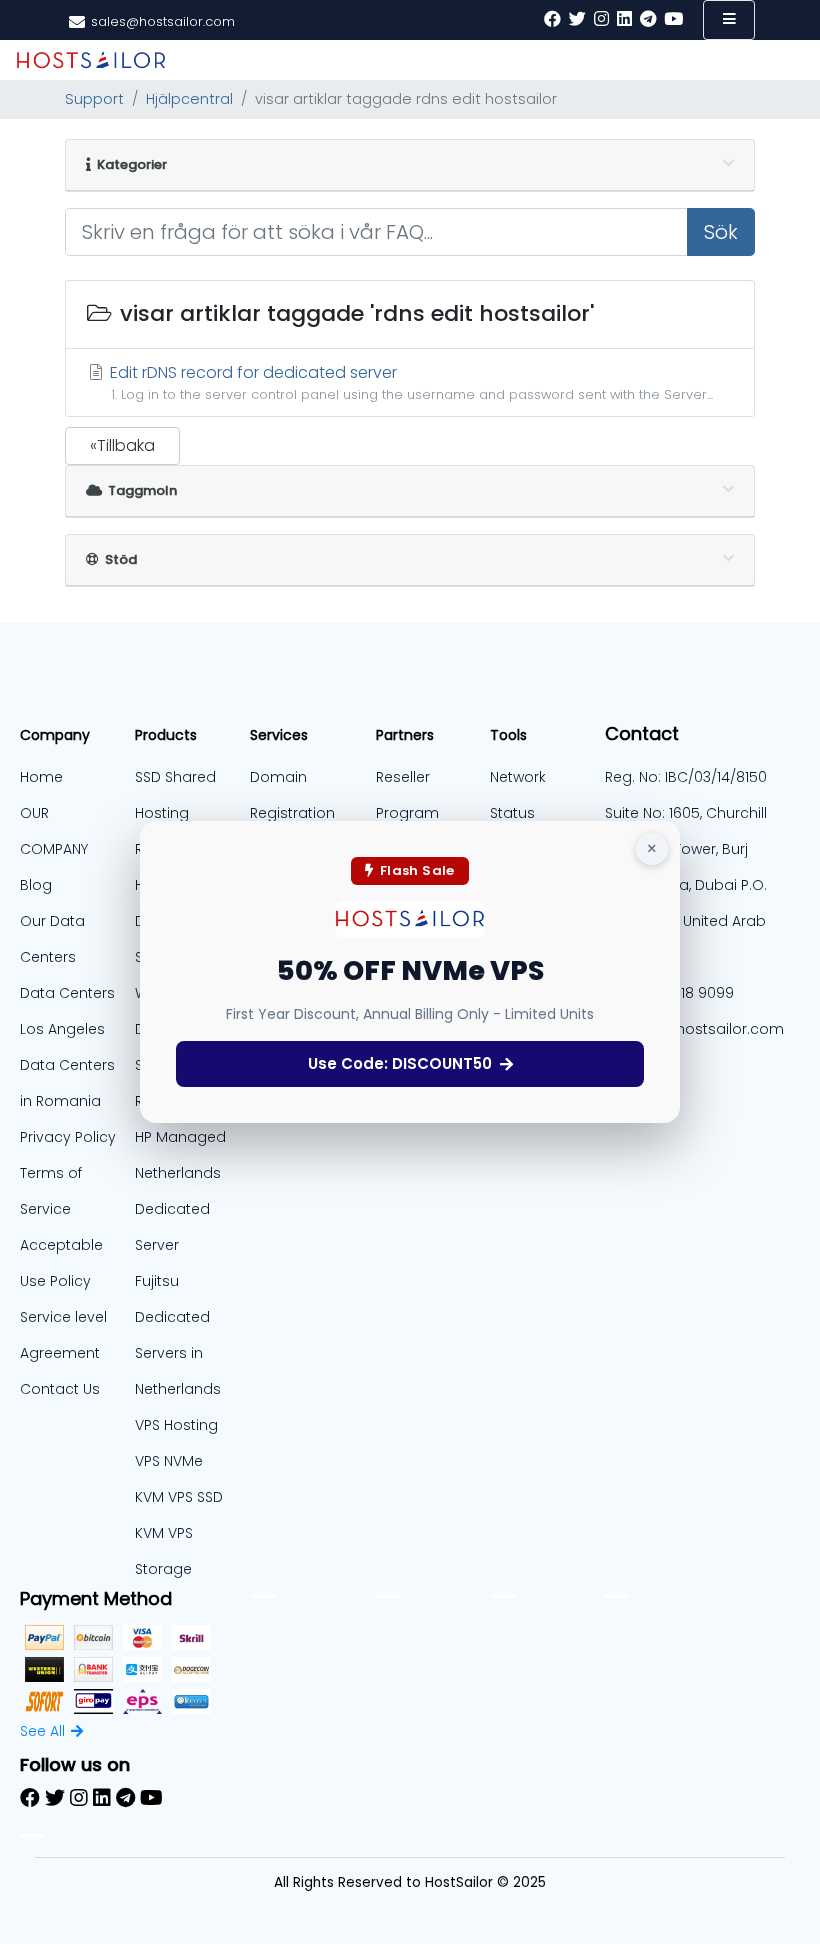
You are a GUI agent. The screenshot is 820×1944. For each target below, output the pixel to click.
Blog (36, 885)
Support (94, 99)
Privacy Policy (68, 1137)
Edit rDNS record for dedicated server (409, 382)
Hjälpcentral (189, 99)
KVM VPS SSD (179, 1497)
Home (41, 777)
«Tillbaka (122, 445)
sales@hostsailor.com (704, 1029)
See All (42, 1731)
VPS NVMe (169, 1461)
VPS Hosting (176, 1425)
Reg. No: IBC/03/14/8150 (686, 777)
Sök (721, 232)
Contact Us (60, 1389)
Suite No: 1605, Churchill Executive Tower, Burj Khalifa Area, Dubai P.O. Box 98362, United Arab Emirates (686, 885)
